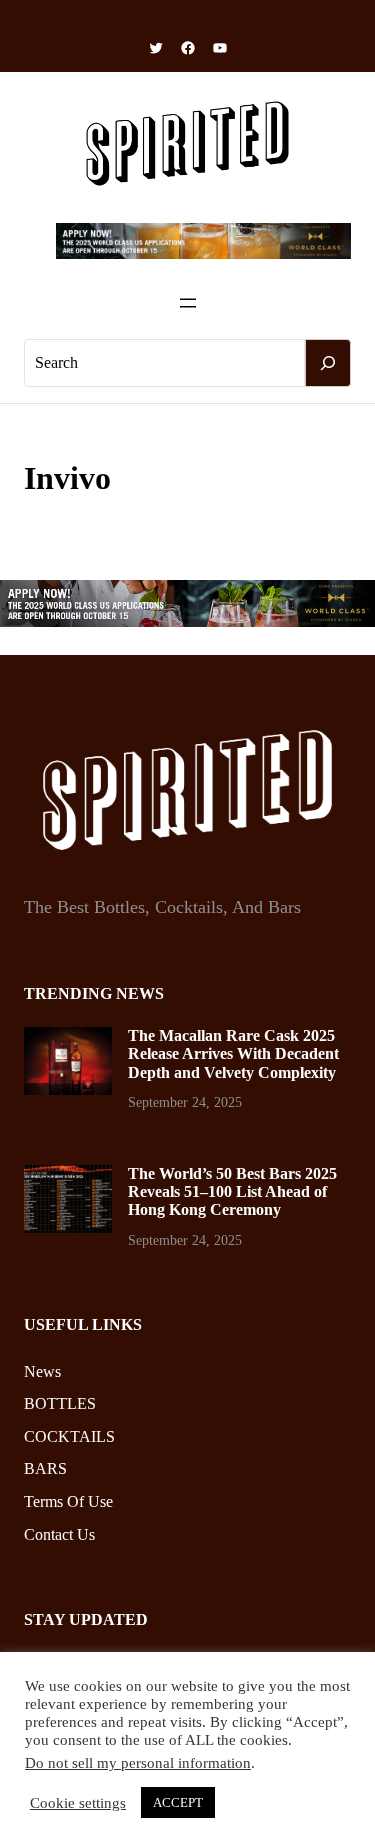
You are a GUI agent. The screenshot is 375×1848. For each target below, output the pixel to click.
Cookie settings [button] (78, 1803)
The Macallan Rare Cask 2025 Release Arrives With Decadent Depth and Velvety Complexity (233, 1054)
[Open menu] (188, 303)
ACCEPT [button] (178, 1802)
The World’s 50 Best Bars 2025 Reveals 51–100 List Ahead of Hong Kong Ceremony (232, 1192)
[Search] (328, 363)
